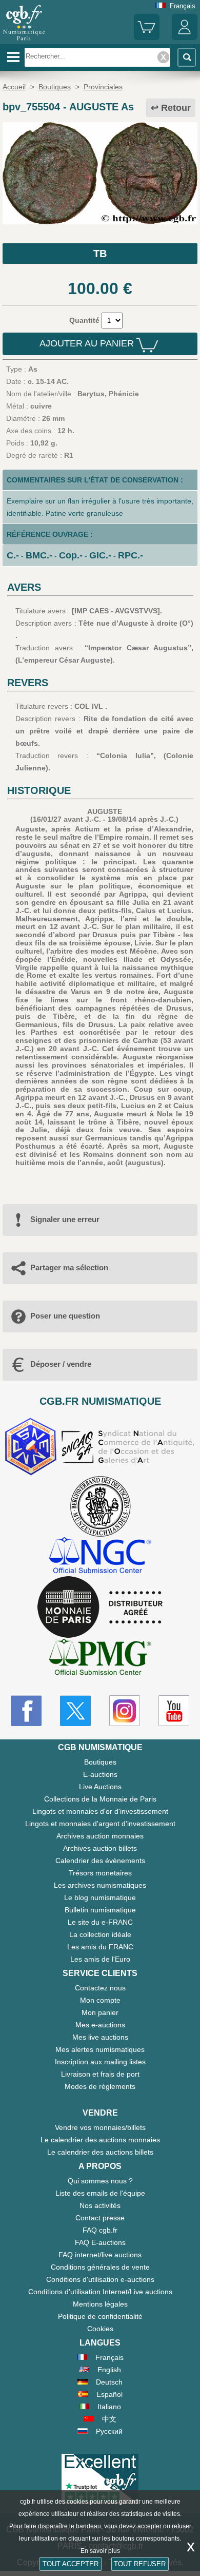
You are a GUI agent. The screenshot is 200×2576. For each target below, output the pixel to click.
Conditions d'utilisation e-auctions (100, 2279)
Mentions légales (100, 2304)
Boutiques (100, 1762)
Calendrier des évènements (100, 1861)
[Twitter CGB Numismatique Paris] (75, 1711)
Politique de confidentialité (100, 2316)
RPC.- (131, 555)
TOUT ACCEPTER (71, 2564)
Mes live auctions (100, 2037)
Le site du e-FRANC (100, 1922)
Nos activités (100, 2205)
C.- (13, 555)
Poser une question (65, 1316)
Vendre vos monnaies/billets (100, 2127)
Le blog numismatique (100, 1897)
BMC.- (39, 555)
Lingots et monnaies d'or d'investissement (100, 1811)
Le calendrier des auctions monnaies (100, 2140)
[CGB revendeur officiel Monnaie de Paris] (100, 1607)
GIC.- (100, 555)
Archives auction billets (100, 1848)
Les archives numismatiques (100, 1885)
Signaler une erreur (65, 1219)
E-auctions (100, 1774)
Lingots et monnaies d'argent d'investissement (100, 1824)
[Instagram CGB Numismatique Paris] (125, 1711)
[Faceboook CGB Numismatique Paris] (26, 1711)
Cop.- (71, 555)
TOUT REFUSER (140, 2564)
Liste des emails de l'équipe (100, 2193)
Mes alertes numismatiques (100, 2049)
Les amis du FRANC (100, 1947)
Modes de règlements (100, 2086)
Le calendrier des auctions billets (100, 2152)
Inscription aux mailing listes (100, 2062)
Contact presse (100, 2218)
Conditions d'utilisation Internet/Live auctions (100, 2292)
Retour (176, 108)
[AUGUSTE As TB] (100, 222)
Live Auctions (100, 1787)
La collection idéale (100, 1934)
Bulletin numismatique (100, 1910)
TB (100, 254)
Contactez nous (100, 1988)
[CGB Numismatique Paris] (24, 41)
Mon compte (100, 2000)
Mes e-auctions (100, 2025)
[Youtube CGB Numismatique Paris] (174, 1711)
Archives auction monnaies (100, 1836)
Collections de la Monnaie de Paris (100, 1799)
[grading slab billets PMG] (100, 1659)
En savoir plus (100, 2551)
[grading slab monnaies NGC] (100, 1556)
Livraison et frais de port (100, 2074)
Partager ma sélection (69, 1267)
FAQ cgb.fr (100, 2230)
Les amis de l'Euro (100, 1959)
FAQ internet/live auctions (100, 2255)
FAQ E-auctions (100, 2242)
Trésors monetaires (100, 1873)
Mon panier (100, 2012)
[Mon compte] (185, 38)
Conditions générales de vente (100, 2267)
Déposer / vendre (61, 1364)
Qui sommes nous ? (100, 2181)
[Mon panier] (147, 38)
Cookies (100, 2329)
